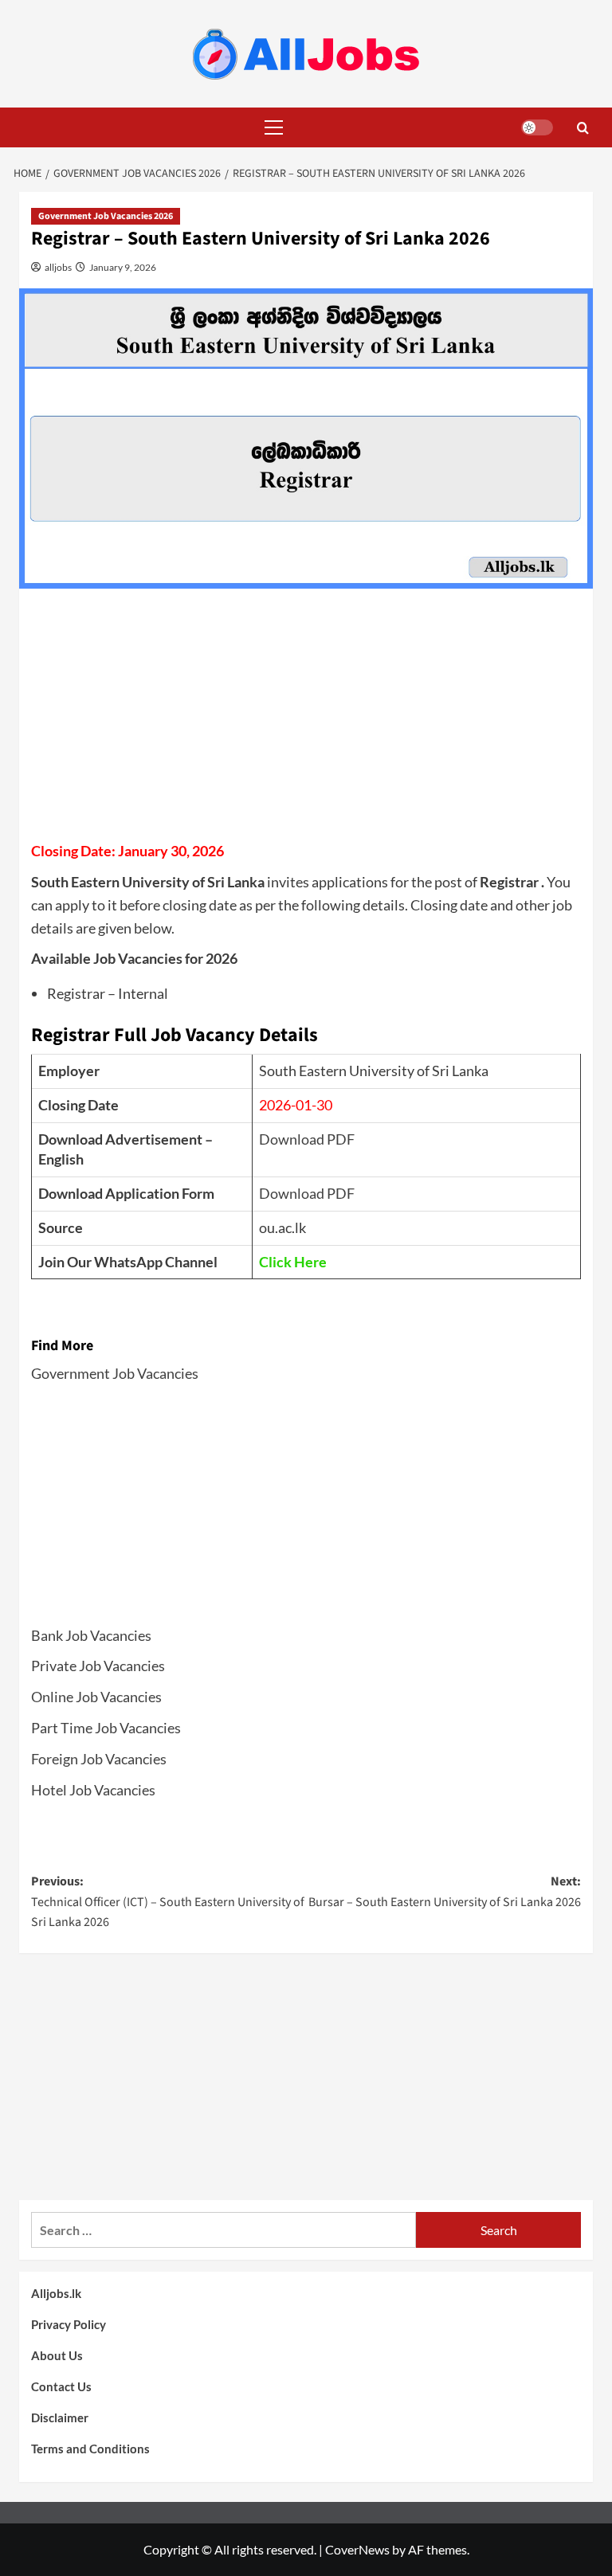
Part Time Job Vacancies (106, 1728)
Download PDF (307, 1139)
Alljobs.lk (56, 2293)
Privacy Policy (69, 2324)
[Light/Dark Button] (537, 127)
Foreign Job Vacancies (99, 1759)
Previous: (168, 1902)
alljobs (57, 267)
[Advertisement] (306, 720)
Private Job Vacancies (98, 1666)
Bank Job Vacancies (91, 1635)
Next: (445, 1892)
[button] (270, 127)
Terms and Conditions (90, 2449)
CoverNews (357, 2549)
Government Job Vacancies (115, 1373)
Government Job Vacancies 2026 (106, 216)
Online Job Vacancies (96, 1697)
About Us (57, 2355)
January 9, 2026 (122, 267)
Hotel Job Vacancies (93, 1790)
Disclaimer (60, 2417)
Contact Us (61, 2386)
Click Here (293, 1262)
